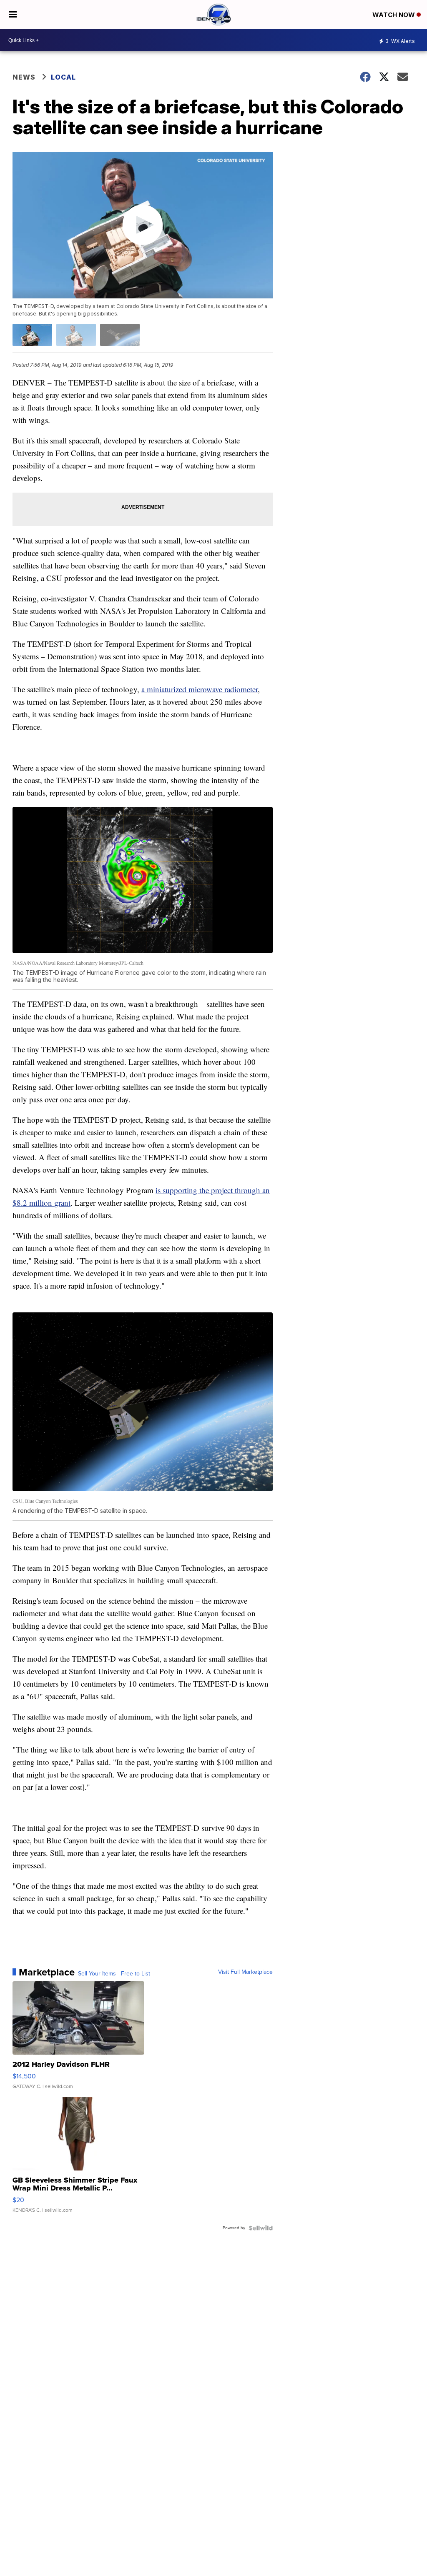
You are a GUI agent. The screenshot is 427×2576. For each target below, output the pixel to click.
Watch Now (394, 15)
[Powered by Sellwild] (261, 2228)
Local (63, 77)
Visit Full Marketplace (245, 1972)
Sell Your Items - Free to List (114, 1974)
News (24, 77)
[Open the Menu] (13, 15)
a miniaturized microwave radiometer (200, 689)
